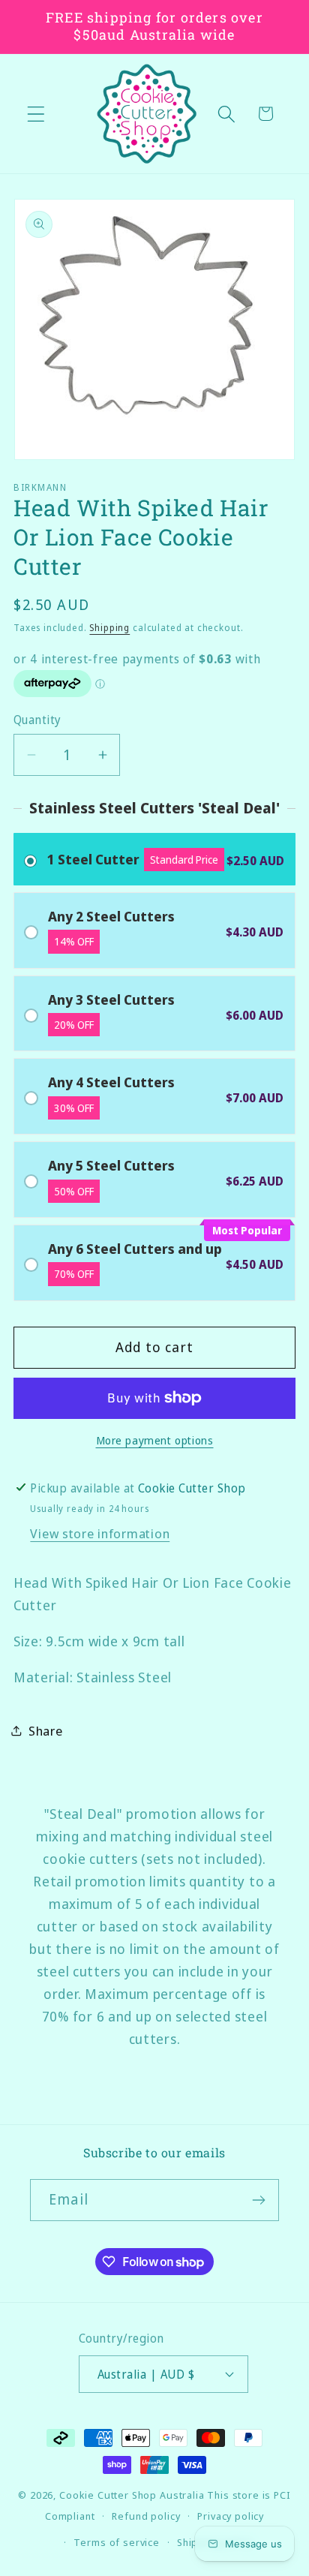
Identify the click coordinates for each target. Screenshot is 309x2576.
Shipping (109, 628)
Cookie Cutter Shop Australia (132, 2495)
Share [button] (46, 1731)
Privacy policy (231, 2516)
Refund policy (146, 2516)
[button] (36, 114)
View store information (100, 1533)
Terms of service (116, 2542)
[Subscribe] (258, 2200)
